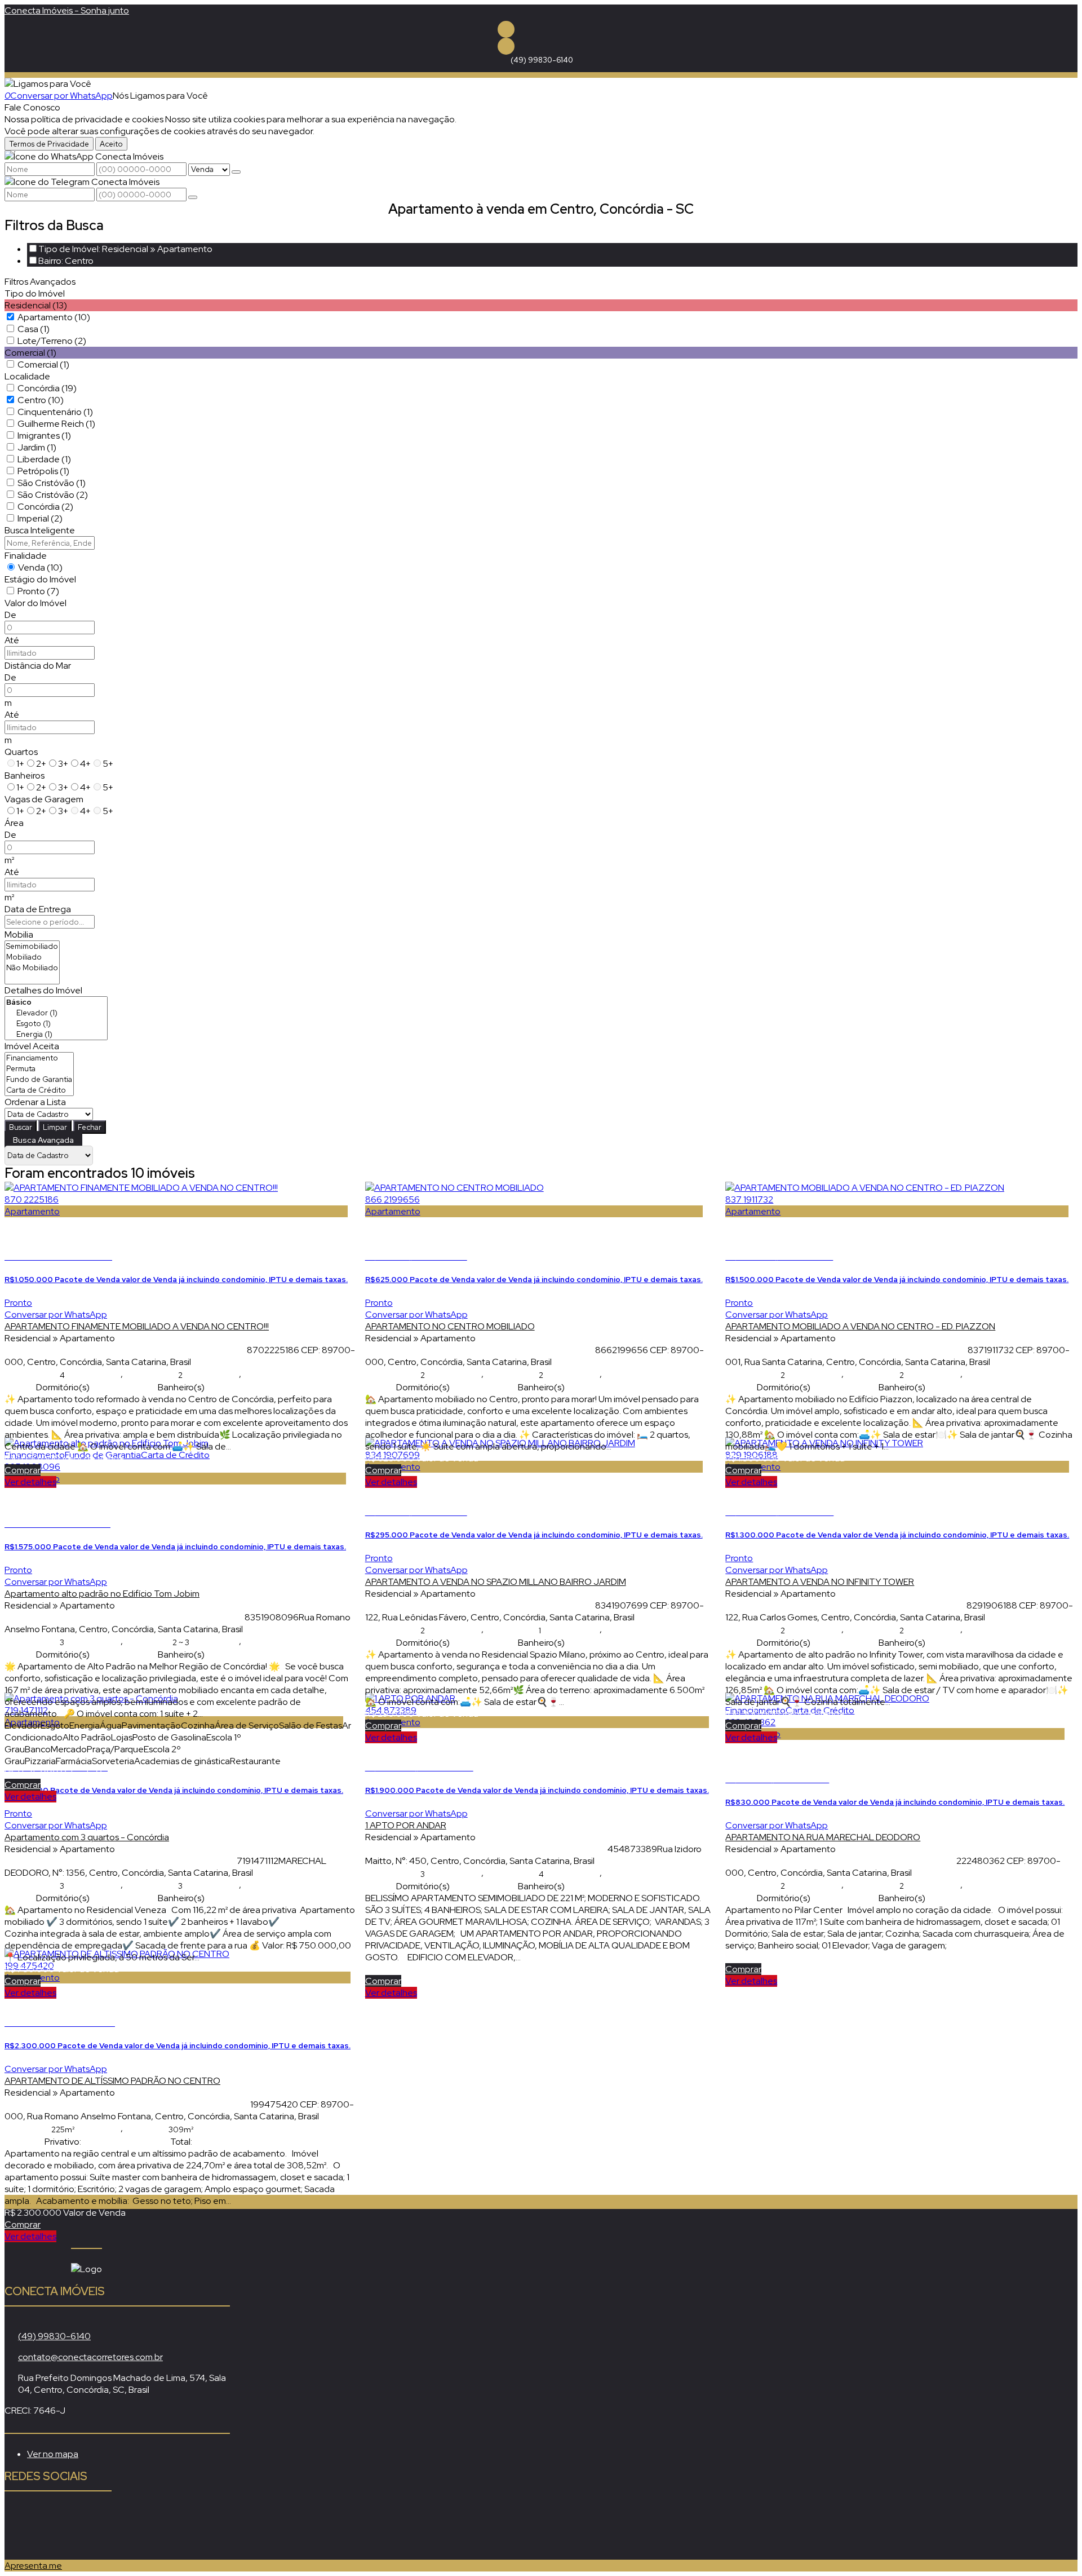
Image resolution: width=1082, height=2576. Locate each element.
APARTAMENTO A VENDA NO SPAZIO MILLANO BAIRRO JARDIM (496, 1582)
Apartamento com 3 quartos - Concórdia (87, 1837)
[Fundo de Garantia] (39, 1079)
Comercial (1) (43, 364)
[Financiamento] (39, 1058)
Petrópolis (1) (43, 471)
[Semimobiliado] (32, 946)
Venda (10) (40, 567)
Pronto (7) (38, 591)
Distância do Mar (38, 666)
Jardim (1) (37, 447)
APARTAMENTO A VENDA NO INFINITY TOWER (820, 1582)
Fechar (90, 1127)
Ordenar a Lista (35, 1102)
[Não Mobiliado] (32, 968)
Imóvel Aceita (32, 1046)
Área (14, 823)
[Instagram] (506, 46)
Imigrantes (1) (44, 436)
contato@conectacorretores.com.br (90, 2357)
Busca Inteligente (40, 530)
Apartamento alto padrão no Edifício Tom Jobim (102, 1594)
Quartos (21, 752)
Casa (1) (34, 329)
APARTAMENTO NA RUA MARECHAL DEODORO (823, 1837)
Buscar (21, 1127)
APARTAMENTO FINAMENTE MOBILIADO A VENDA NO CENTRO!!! (137, 1326)
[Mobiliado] (32, 957)
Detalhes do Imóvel (43, 990)
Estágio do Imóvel (40, 579)
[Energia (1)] (56, 1034)
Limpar (55, 1127)
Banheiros (25, 776)
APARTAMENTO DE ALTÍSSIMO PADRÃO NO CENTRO (112, 2081)
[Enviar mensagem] (236, 172)
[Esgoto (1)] (56, 1024)
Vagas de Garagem (44, 799)
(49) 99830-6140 (542, 60)
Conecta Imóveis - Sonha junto (67, 10)
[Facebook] (506, 29)
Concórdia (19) (47, 388)
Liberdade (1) (44, 459)
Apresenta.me (33, 2566)
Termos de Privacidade (49, 144)
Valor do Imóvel (36, 603)
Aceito (111, 144)
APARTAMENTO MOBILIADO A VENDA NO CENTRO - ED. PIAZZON (860, 1326)
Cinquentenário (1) (55, 412)
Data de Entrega (38, 909)
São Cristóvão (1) (52, 483)
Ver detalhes (30, 1482)
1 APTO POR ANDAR (406, 1825)
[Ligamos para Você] (48, 84)
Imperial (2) (40, 518)
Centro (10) (41, 400)
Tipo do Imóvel (35, 293)
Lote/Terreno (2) (52, 341)
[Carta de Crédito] (39, 1090)
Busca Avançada (43, 1140)
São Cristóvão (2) (53, 495)
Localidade (27, 376)
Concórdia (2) (45, 507)
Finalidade (26, 556)
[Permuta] (39, 1069)
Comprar (23, 1470)
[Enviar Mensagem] (193, 197)
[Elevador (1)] (56, 1013)
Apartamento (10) (54, 317)
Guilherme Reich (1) (56, 424)
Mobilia (19, 934)
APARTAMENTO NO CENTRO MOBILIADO (450, 1326)
